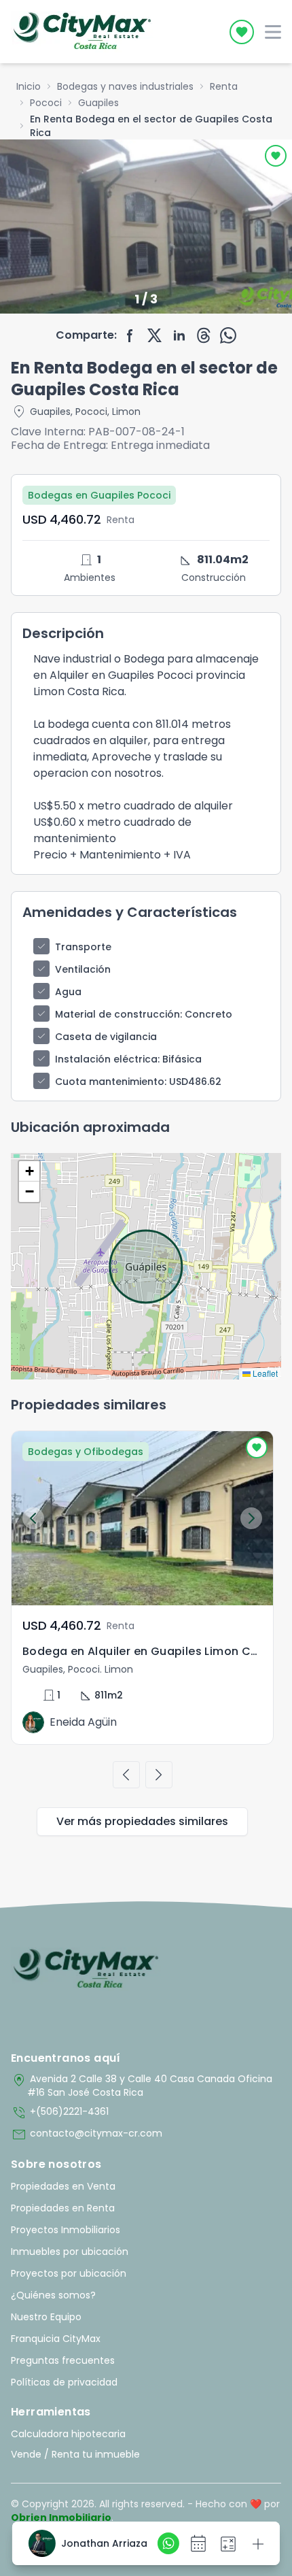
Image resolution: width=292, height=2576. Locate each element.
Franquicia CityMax (56, 2339)
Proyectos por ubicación (69, 2273)
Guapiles (98, 103)
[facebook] (130, 335)
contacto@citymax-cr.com (87, 2135)
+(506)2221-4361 (60, 2113)
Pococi (46, 103)
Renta (224, 86)
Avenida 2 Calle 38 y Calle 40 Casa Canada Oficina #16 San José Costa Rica (142, 2086)
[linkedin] (179, 335)
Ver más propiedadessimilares (142, 1821)
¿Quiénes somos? (53, 2295)
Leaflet (264, 1373)
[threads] (204, 335)
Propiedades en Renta (63, 2208)
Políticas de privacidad (64, 2382)
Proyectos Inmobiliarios (66, 2230)
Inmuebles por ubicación (70, 2252)
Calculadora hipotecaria (68, 2434)
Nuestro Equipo (46, 2317)
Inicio (29, 86)
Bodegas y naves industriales (125, 86)
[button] (29, 1171)
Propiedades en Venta (63, 2186)
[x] (155, 335)
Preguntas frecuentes (63, 2360)
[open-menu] (273, 32)
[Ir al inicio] (86, 1969)
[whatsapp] (228, 335)
